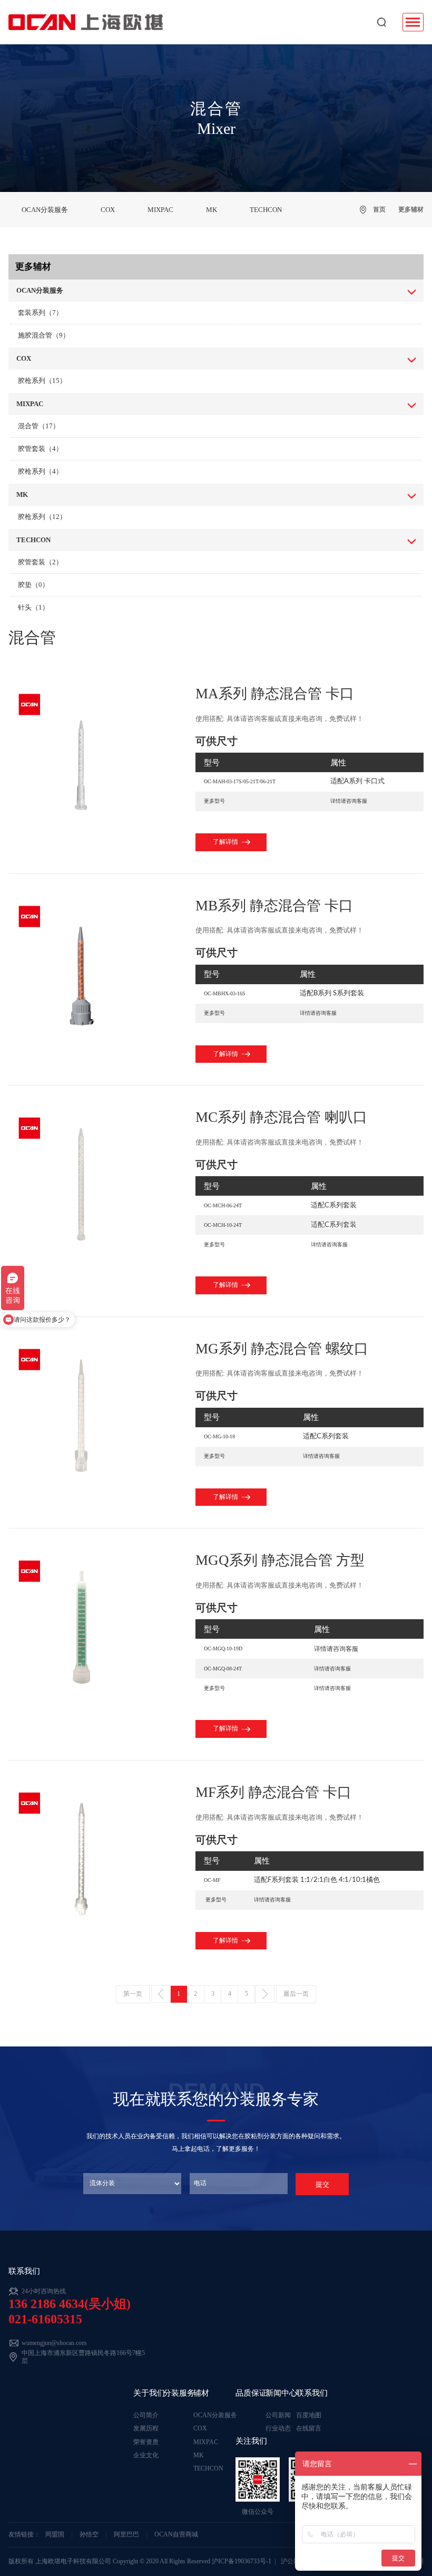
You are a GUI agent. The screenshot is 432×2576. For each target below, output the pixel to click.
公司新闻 (278, 2415)
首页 (379, 210)
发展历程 (146, 2429)
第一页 (133, 1994)
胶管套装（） (40, 449)
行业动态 (278, 2429)
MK (212, 210)
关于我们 (149, 2393)
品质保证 (251, 2393)
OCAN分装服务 (45, 210)
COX (108, 210)
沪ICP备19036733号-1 (242, 2561)
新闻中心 (281, 2393)
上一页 (161, 1994)
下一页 (265, 1994)
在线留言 (309, 2429)
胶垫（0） (33, 585)
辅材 (201, 2393)
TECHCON (266, 210)
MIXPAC (160, 210)
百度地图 (309, 2415)
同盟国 (55, 2535)
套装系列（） (40, 313)
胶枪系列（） (42, 381)
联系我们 (312, 2393)
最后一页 (296, 1994)
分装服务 (179, 2393)
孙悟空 (89, 2535)
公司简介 (146, 2415)
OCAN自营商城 (176, 2535)
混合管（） (39, 426)
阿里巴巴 (126, 2535)
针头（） (33, 608)
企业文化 (146, 2455)
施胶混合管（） (44, 335)
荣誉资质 (146, 2442)
